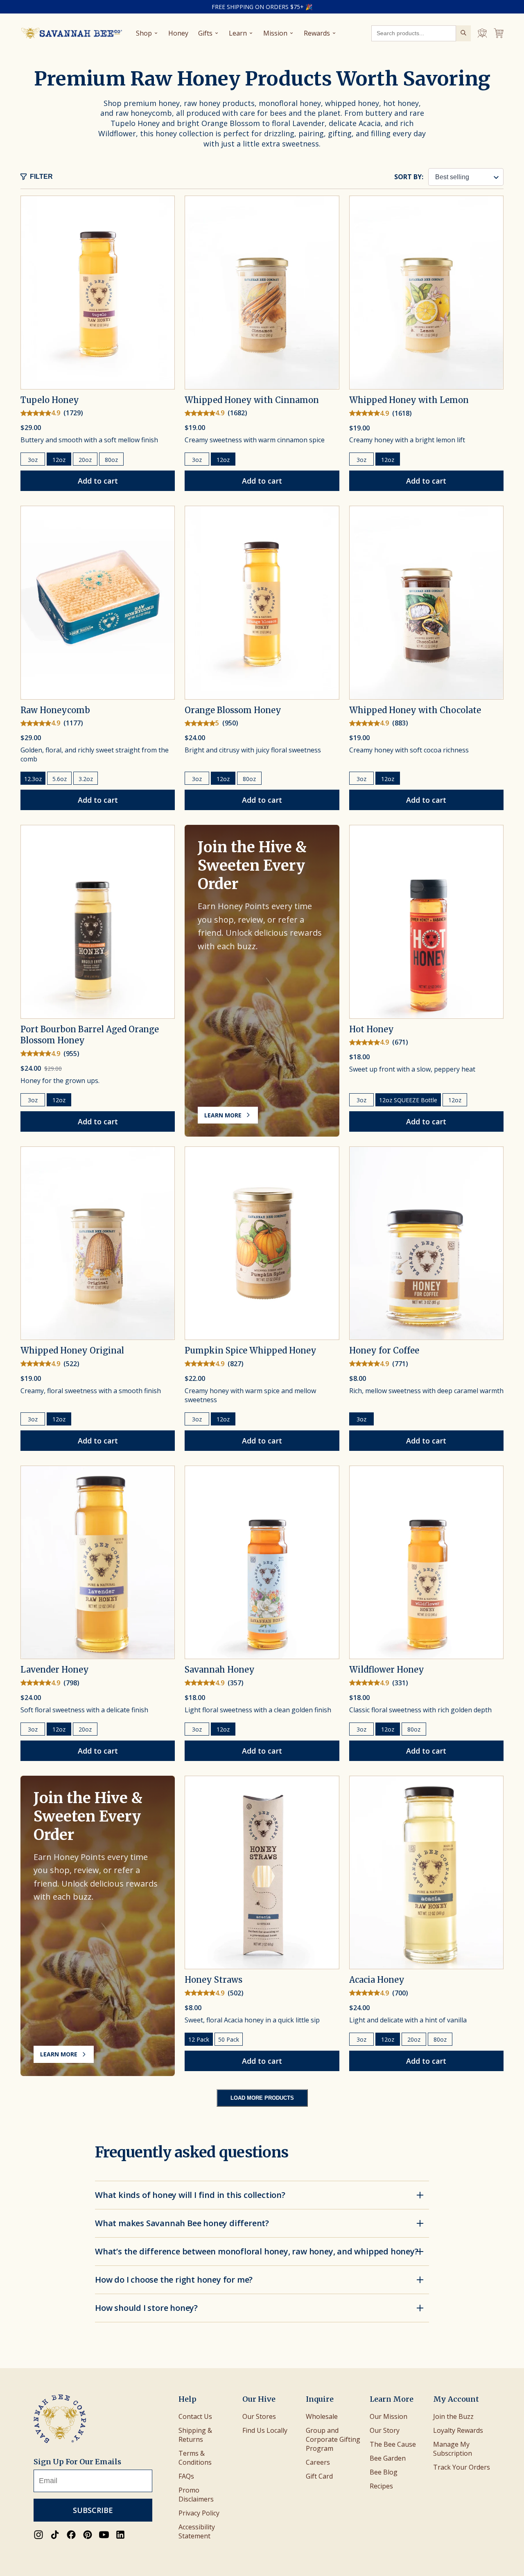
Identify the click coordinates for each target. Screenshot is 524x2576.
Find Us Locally (265, 2430)
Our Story (385, 2430)
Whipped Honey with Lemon (409, 400)
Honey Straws (213, 1980)
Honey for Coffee (384, 1350)
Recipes (381, 2486)
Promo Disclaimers (196, 2495)
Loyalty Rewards (458, 2430)
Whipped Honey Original (72, 1350)
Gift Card (319, 2476)
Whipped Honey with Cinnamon (252, 400)
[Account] (482, 33)
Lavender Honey (55, 1670)
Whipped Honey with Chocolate (415, 710)
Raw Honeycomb (55, 710)
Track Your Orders (462, 2467)
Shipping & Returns (195, 2435)
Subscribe (93, 2510)
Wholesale (322, 2416)
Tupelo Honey (50, 400)
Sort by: (409, 177)
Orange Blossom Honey (233, 710)
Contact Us (195, 2416)
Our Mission (388, 2416)
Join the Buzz (453, 2416)
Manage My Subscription (453, 2449)
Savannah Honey (220, 1670)
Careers (318, 2462)
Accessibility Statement (197, 2531)
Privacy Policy (199, 2513)
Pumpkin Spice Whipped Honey (251, 1350)
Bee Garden (388, 2458)
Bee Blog (384, 2472)
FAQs (186, 2476)
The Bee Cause (393, 2444)
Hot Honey (372, 1029)
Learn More (223, 1115)
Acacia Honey (377, 1980)
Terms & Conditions (195, 2458)
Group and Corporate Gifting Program (333, 2439)
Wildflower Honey (387, 1670)
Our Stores (259, 2416)
